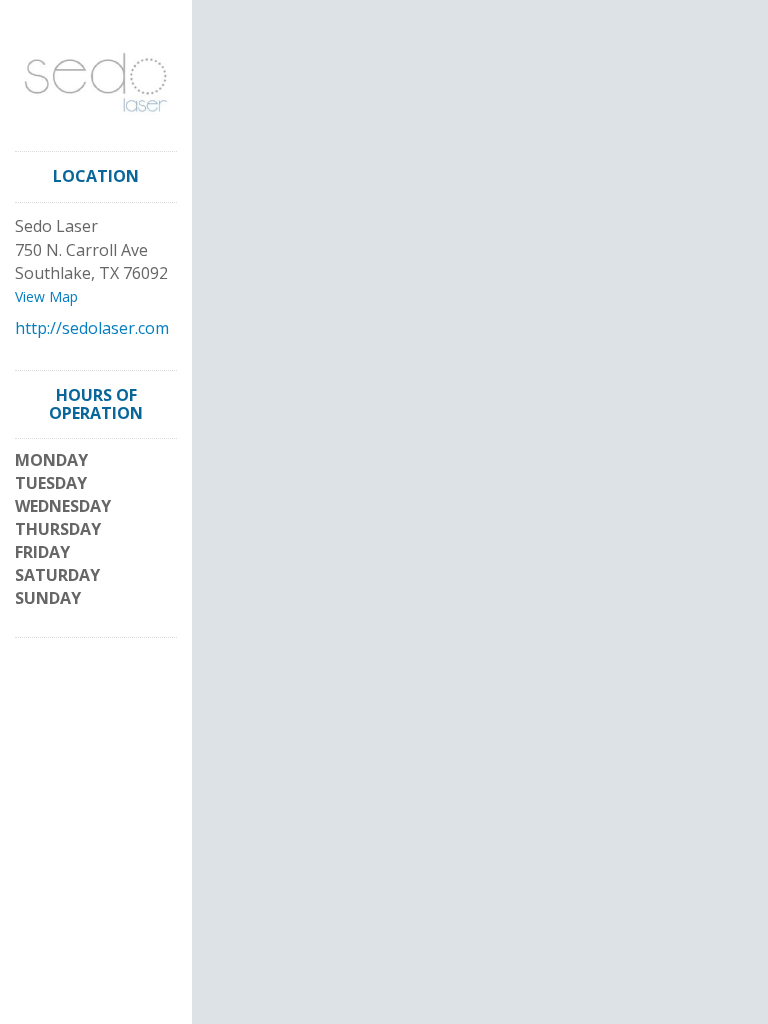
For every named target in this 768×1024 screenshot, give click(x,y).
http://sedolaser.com (92, 328)
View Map (46, 296)
